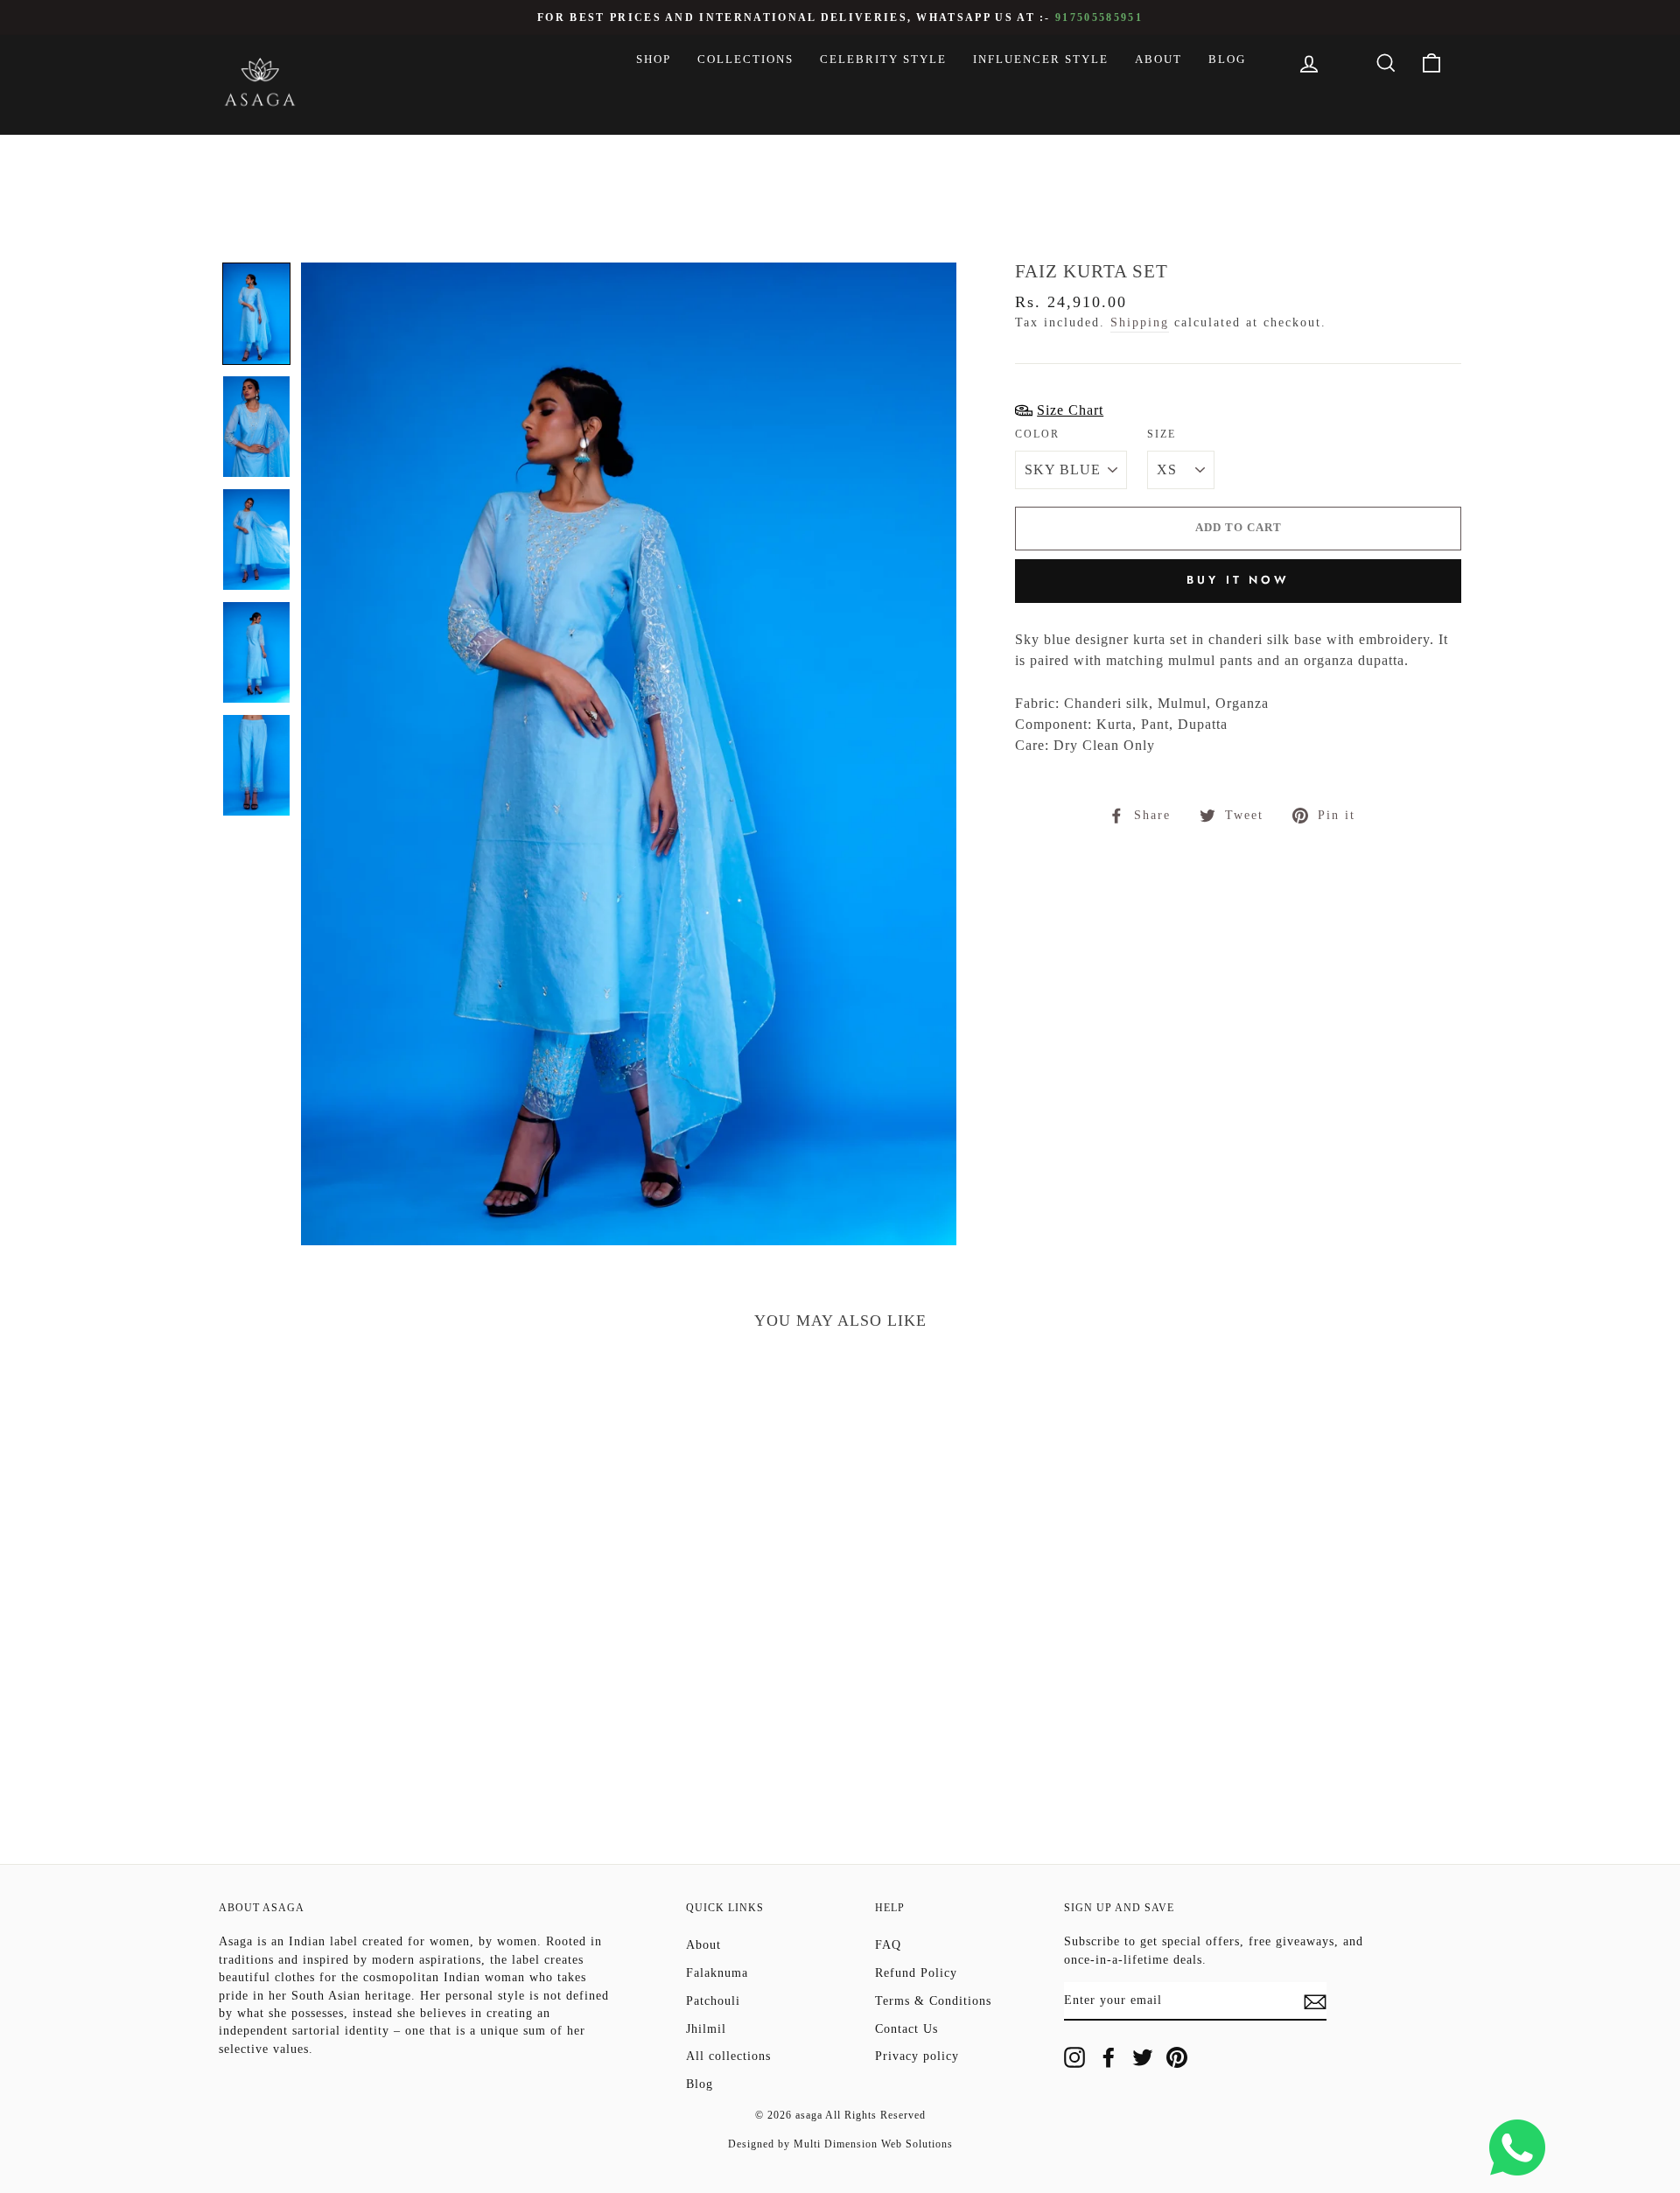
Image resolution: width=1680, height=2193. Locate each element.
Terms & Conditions (933, 2001)
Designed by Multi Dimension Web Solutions (840, 2144)
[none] (256, 314)
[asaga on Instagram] (1074, 2057)
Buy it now (1238, 580)
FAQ (888, 1945)
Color (1037, 434)
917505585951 (1099, 18)
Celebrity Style (883, 59)
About (1158, 59)
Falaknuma (717, 1973)
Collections (745, 59)
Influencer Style (1041, 59)
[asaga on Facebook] (1109, 2057)
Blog (1227, 59)
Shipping (1140, 322)
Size (1162, 434)
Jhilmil (706, 2029)
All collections (728, 2056)
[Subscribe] (1315, 2001)
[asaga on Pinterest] (1177, 2057)
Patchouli (713, 2001)
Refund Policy (916, 1973)
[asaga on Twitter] (1143, 2057)
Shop (654, 59)
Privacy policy (917, 2056)
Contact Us (906, 2029)
